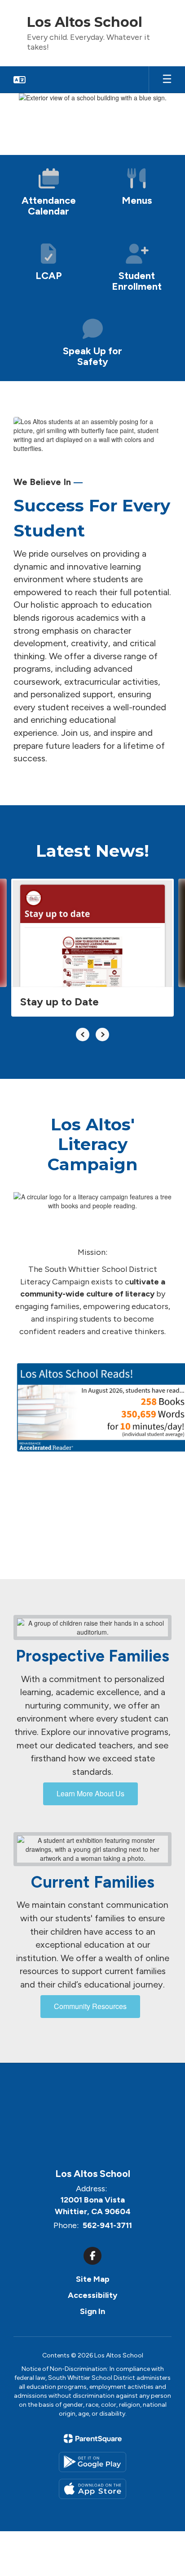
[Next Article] (102, 1035)
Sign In (92, 2311)
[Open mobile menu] (167, 80)
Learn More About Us (90, 1793)
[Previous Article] (83, 1035)
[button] (20, 80)
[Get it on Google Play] (92, 2462)
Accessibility (92, 2295)
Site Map (93, 2279)
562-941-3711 (107, 2225)
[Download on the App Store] (92, 2489)
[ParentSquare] (93, 2439)
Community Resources (90, 2006)
